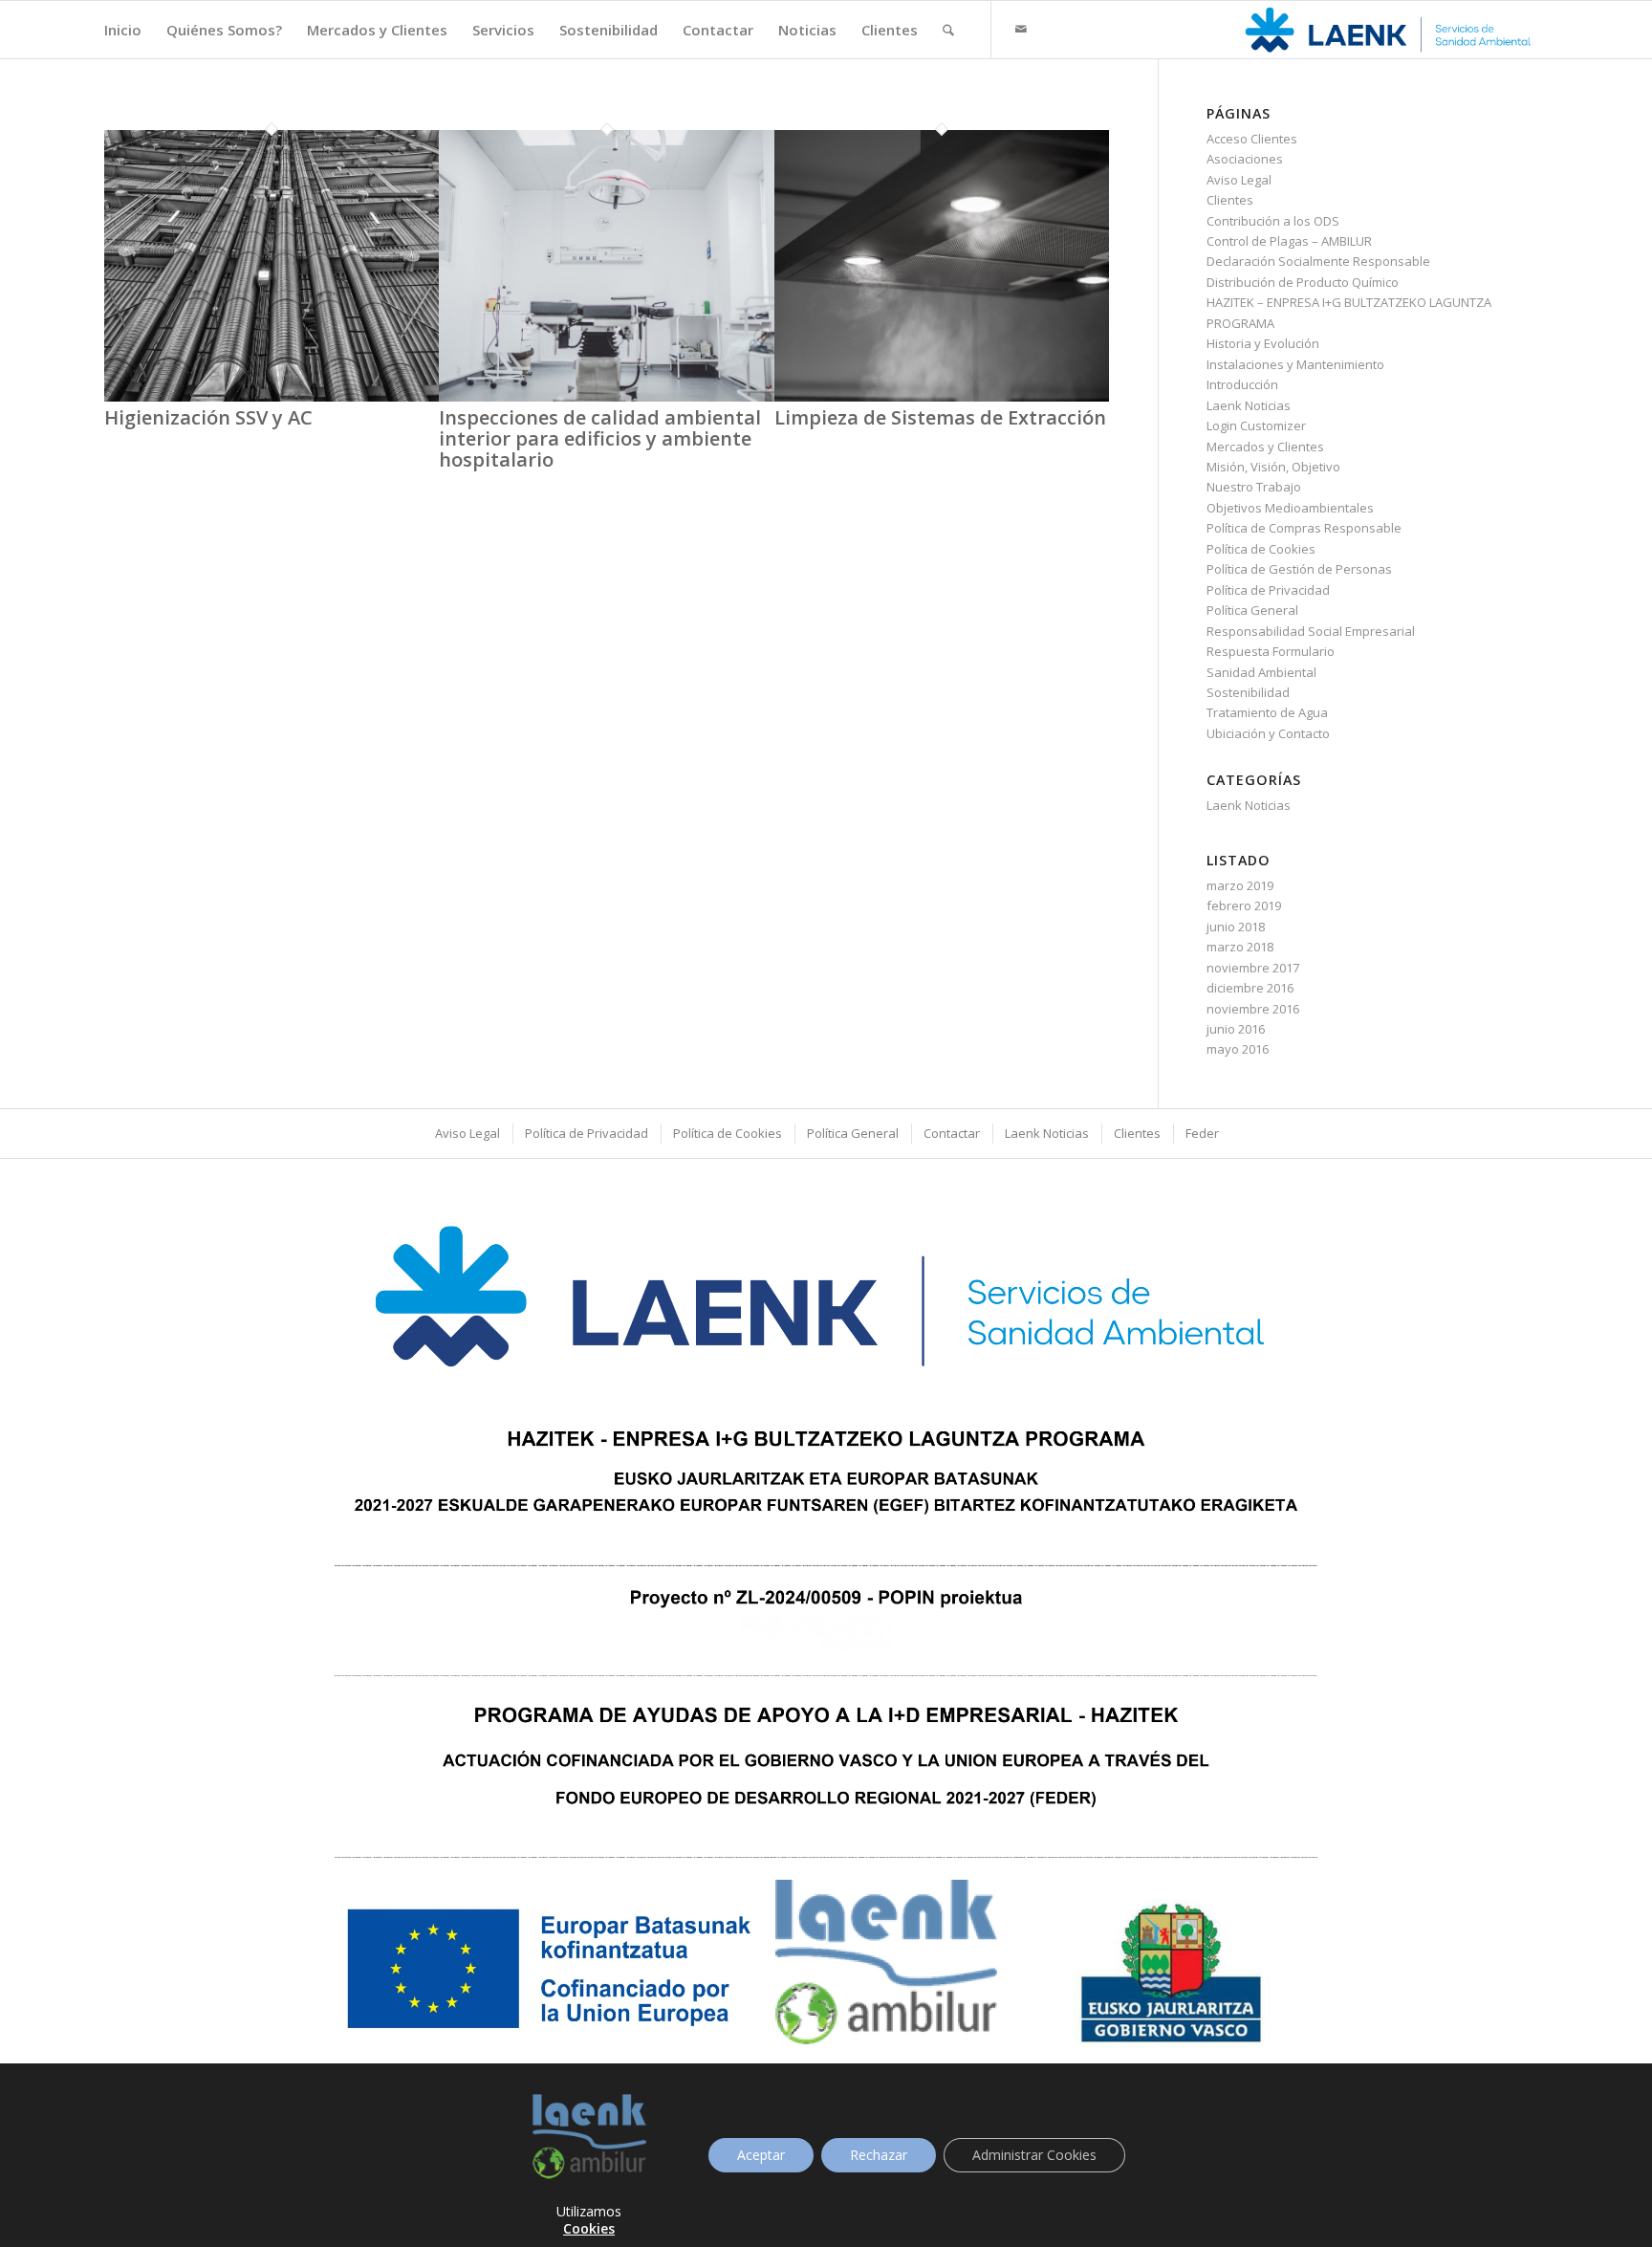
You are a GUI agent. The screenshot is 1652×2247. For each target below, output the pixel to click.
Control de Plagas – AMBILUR (1289, 241)
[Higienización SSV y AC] (272, 397)
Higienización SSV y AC (208, 417)
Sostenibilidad (1248, 692)
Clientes (1230, 200)
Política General (1252, 610)
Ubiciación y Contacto (1268, 733)
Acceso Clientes (1252, 139)
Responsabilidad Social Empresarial (1311, 631)
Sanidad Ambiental (1261, 672)
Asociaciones (1245, 159)
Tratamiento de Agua (1267, 712)
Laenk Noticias (1249, 405)
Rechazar (879, 2155)
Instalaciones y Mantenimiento (1295, 364)
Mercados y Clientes (1265, 447)
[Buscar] (948, 30)
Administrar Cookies (1034, 2155)
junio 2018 (1236, 927)
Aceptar (761, 2155)
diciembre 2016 (1250, 988)
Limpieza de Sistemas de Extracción (940, 417)
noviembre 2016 (1253, 1009)
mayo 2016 (1238, 1049)
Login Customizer (1256, 425)
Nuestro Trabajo (1254, 487)
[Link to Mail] (1021, 29)
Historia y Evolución (1263, 343)
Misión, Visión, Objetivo (1273, 467)
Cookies (589, 2228)
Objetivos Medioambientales (1290, 508)
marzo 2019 (1240, 885)
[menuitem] (123, 30)
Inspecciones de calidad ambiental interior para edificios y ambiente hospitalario (600, 438)
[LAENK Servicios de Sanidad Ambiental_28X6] (1390, 30)
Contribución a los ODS (1273, 221)
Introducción (1242, 384)
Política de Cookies (1261, 549)
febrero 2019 (1244, 905)
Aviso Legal (1239, 180)
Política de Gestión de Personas (1299, 569)
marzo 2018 (1240, 947)
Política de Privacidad (1268, 590)
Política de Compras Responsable (1304, 528)
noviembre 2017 (1253, 968)
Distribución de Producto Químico (1303, 282)
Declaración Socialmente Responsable (1318, 261)
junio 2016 (1236, 1029)
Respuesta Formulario (1271, 651)
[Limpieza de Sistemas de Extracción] (942, 397)
